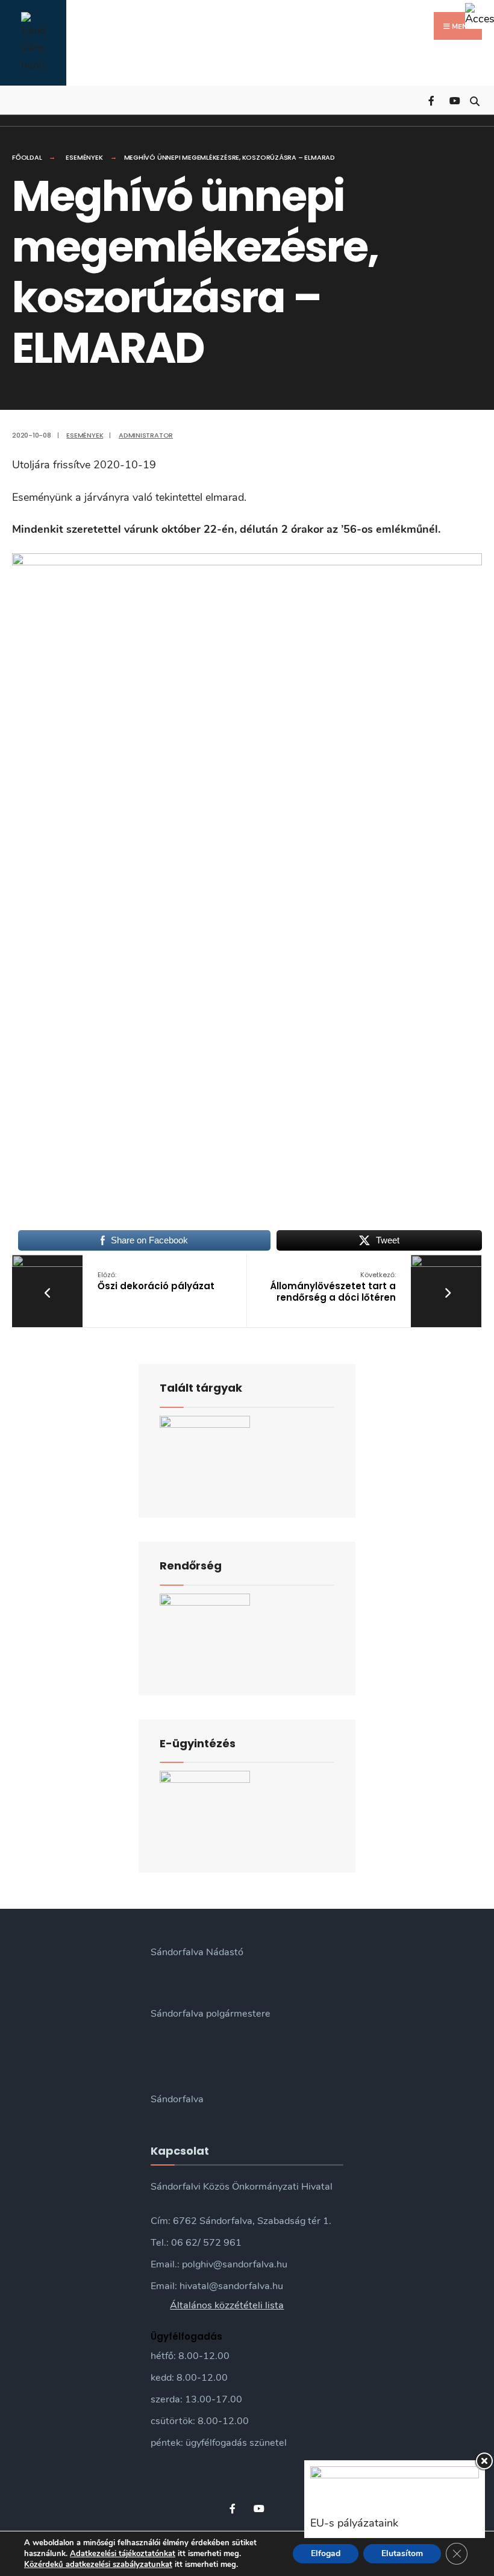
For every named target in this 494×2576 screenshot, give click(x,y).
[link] (480, 14)
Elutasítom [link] (402, 2553)
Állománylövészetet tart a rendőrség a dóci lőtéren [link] (333, 1287)
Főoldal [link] (27, 157)
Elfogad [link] (326, 2553)
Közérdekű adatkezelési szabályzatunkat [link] (98, 2565)
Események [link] (84, 157)
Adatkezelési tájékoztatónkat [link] (123, 2554)
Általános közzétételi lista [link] (227, 2305)
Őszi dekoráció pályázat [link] (156, 1281)
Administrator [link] (146, 435)
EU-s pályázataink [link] (354, 2523)
